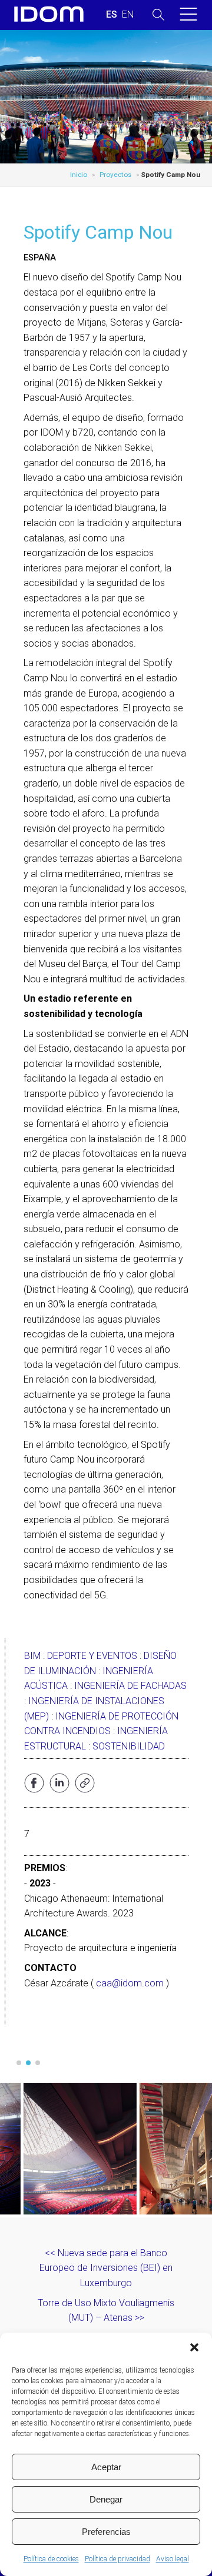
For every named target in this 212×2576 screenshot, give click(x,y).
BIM (32, 1656)
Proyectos (115, 175)
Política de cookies (51, 2559)
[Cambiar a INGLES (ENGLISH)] (128, 15)
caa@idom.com (130, 1983)
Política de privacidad (117, 2559)
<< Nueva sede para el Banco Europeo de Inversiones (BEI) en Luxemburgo (106, 2268)
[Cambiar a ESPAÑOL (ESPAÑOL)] (112, 15)
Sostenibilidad (129, 1746)
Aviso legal (173, 2559)
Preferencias (106, 2532)
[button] (194, 2347)
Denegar (106, 2499)
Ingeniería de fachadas (130, 1686)
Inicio (79, 175)
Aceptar (106, 2467)
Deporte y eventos (92, 1656)
